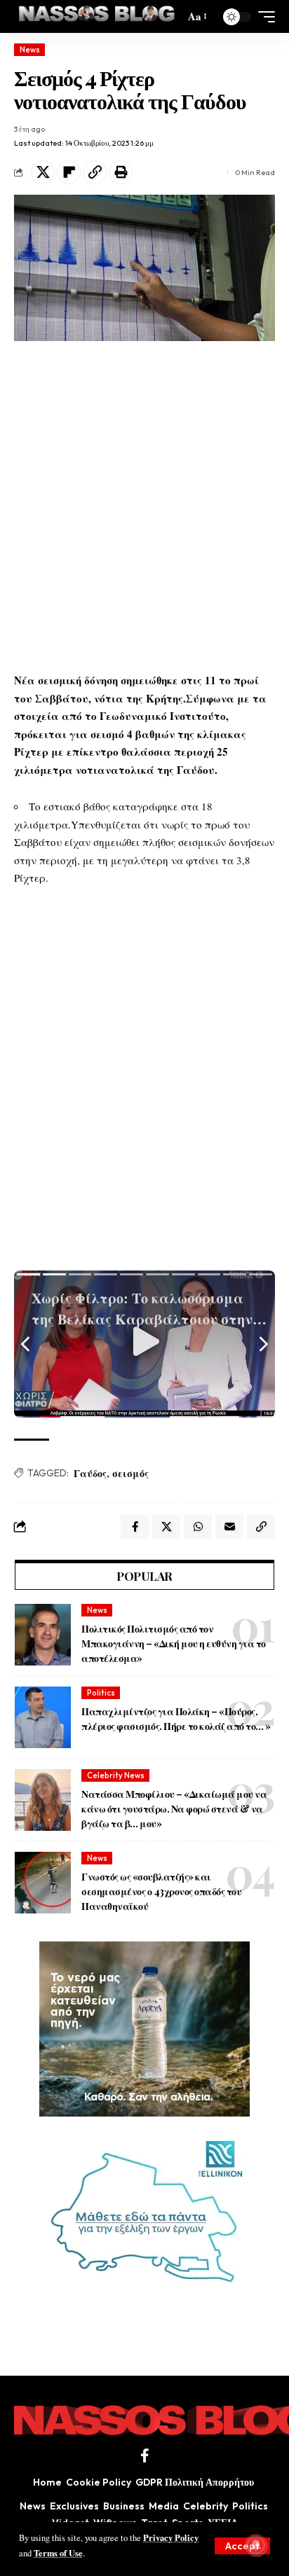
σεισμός (130, 1473)
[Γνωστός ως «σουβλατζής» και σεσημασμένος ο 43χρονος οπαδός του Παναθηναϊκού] (43, 1883)
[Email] (229, 1527)
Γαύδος (90, 1473)
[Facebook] (145, 2456)
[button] (242, 2546)
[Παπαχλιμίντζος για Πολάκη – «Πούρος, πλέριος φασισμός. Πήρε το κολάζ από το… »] (43, 1717)
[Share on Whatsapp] (198, 1527)
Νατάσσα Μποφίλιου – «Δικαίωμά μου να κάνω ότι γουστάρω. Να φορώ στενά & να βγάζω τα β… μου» (174, 1809)
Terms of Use (58, 2553)
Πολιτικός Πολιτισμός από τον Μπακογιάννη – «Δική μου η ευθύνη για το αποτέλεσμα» (174, 1643)
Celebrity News (116, 1775)
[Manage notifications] (256, 2545)
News (30, 50)
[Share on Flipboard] (69, 172)
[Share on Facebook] (135, 1527)
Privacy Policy (171, 2537)
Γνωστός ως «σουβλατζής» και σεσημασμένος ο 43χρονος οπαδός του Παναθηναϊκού (161, 1891)
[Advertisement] (144, 506)
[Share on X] (43, 172)
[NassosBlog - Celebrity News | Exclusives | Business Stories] (98, 16)
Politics (101, 1693)
